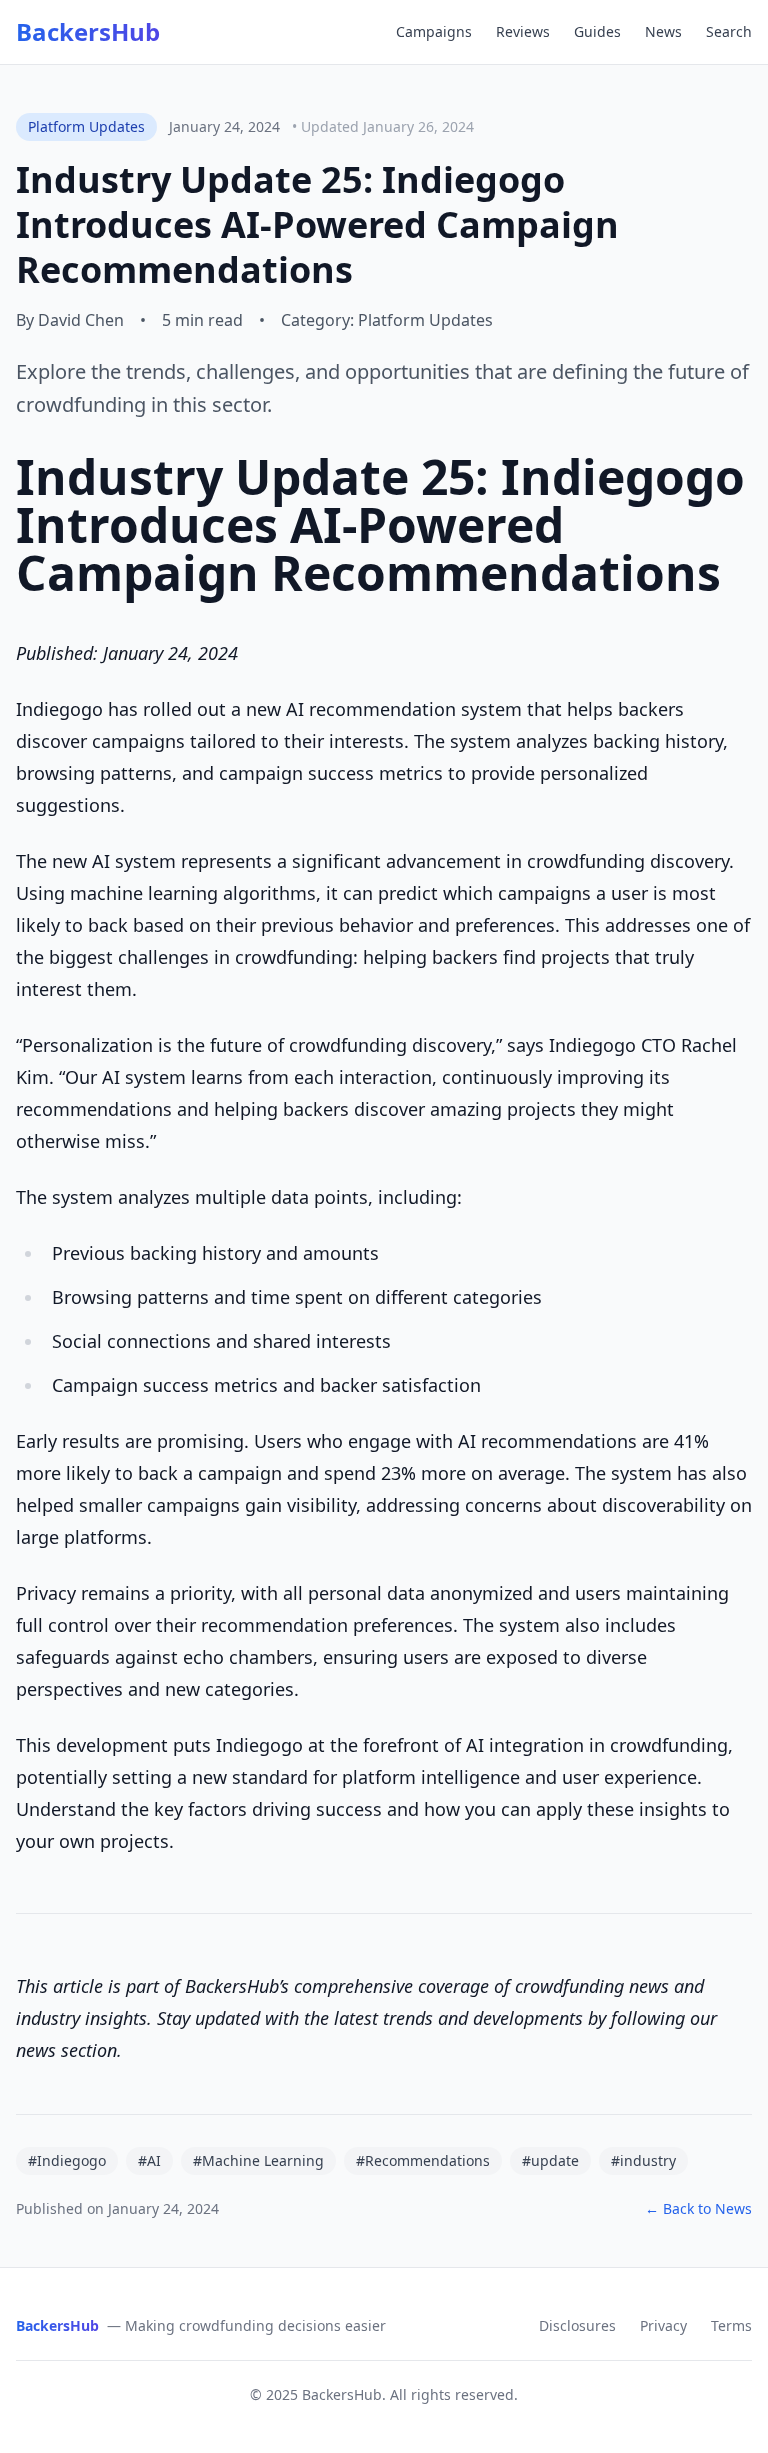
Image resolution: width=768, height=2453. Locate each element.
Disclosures (577, 2325)
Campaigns (434, 31)
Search (729, 31)
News (663, 31)
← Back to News (698, 2208)
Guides (597, 31)
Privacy (663, 2325)
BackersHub (88, 32)
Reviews (523, 31)
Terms (731, 2325)
